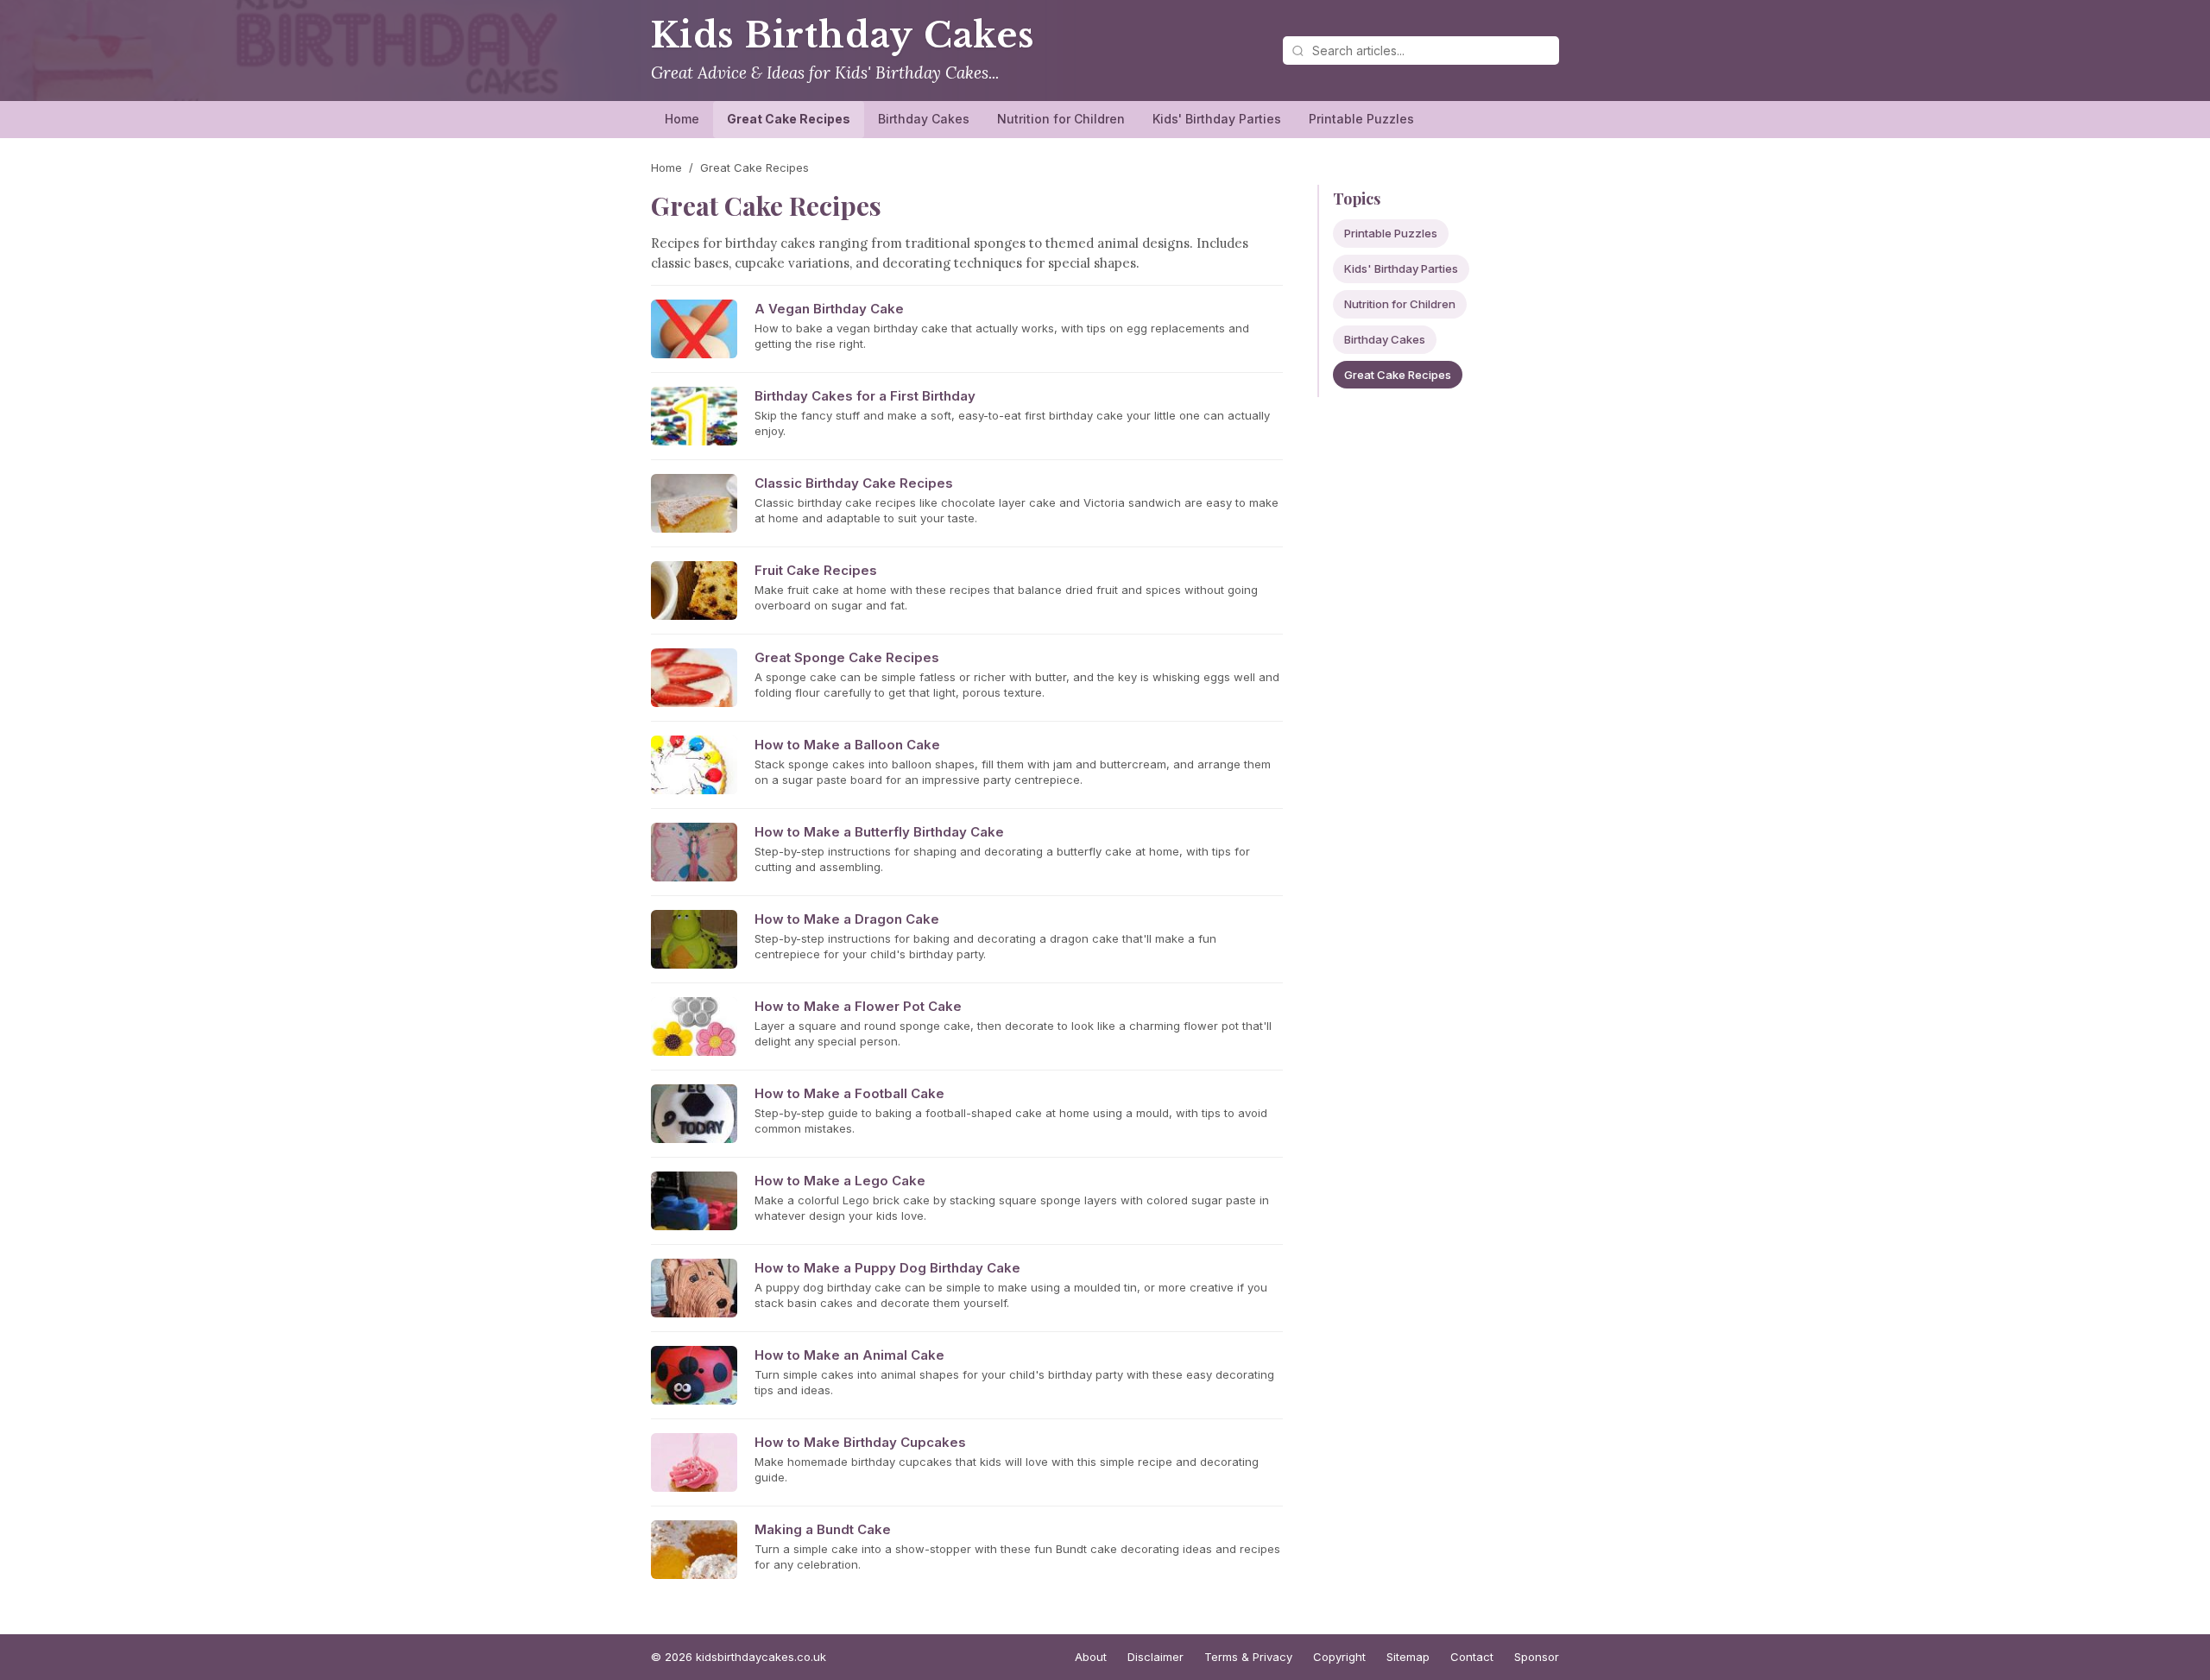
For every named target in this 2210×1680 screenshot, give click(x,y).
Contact (1472, 1657)
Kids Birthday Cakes (843, 35)
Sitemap (1408, 1657)
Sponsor (1537, 1657)
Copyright (1339, 1657)
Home (682, 119)
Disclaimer (1156, 1657)
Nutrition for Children (1061, 119)
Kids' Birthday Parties (1217, 119)
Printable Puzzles (1361, 119)
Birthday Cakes (924, 119)
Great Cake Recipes (789, 119)
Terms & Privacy (1248, 1657)
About (1091, 1657)
